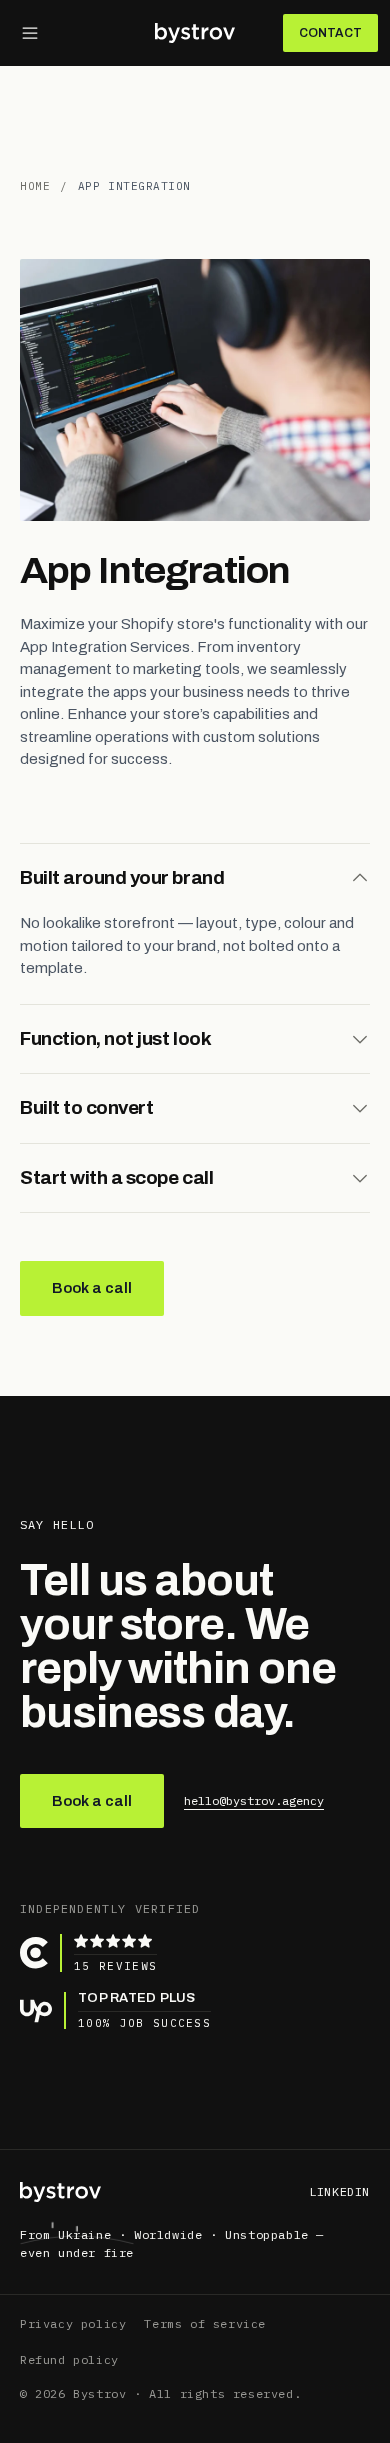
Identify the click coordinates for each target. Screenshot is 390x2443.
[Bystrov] (195, 33)
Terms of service (205, 2323)
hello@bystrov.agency (254, 1800)
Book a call (92, 1288)
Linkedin (339, 2191)
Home (35, 186)
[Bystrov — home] (60, 2192)
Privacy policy (73, 2323)
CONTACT (330, 33)
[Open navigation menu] (30, 33)
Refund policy (69, 2359)
